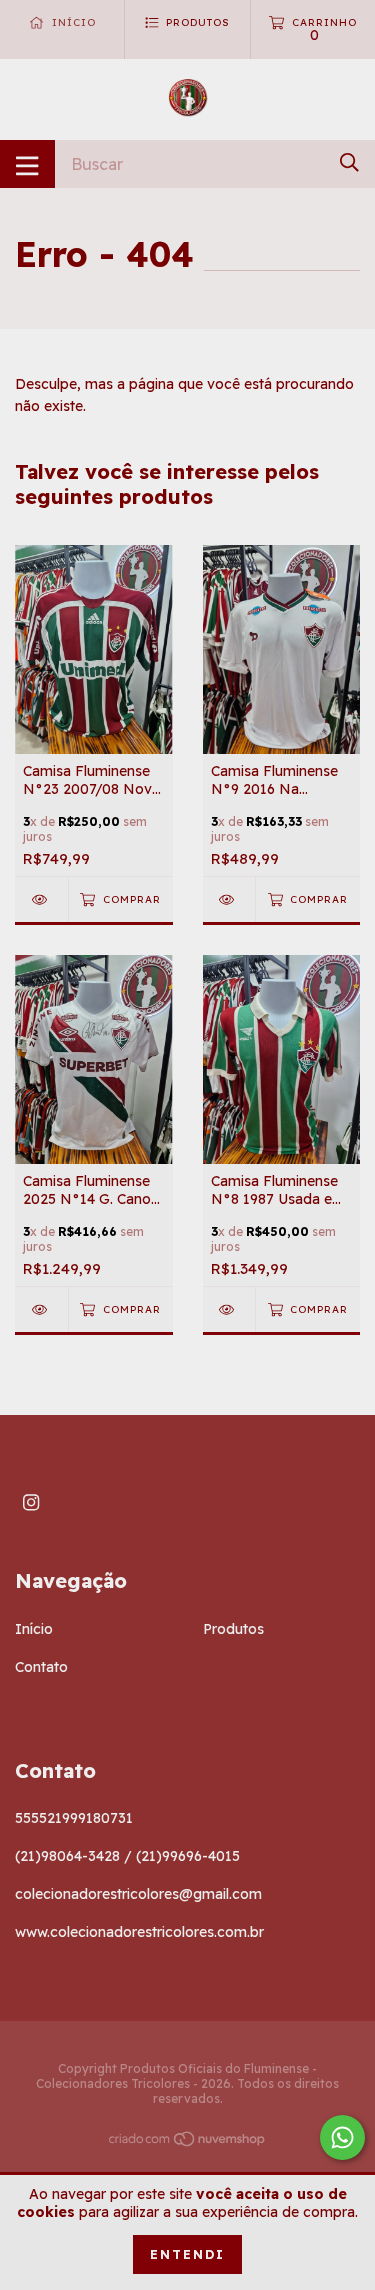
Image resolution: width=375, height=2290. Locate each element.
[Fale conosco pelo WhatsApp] (342, 2137)
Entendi (187, 2254)
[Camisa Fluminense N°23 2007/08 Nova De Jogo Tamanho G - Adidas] (41, 899)
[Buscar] (349, 162)
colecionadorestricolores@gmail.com (138, 1894)
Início (34, 1629)
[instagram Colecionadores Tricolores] (31, 1502)
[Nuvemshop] (188, 2143)
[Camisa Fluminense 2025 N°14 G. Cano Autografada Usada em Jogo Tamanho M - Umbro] (41, 1309)
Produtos (233, 1629)
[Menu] (27, 164)
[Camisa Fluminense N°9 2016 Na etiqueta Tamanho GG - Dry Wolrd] (229, 899)
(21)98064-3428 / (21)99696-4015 (127, 1856)
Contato (41, 1667)
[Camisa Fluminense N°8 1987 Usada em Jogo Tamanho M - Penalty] (229, 1309)
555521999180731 (74, 1818)
